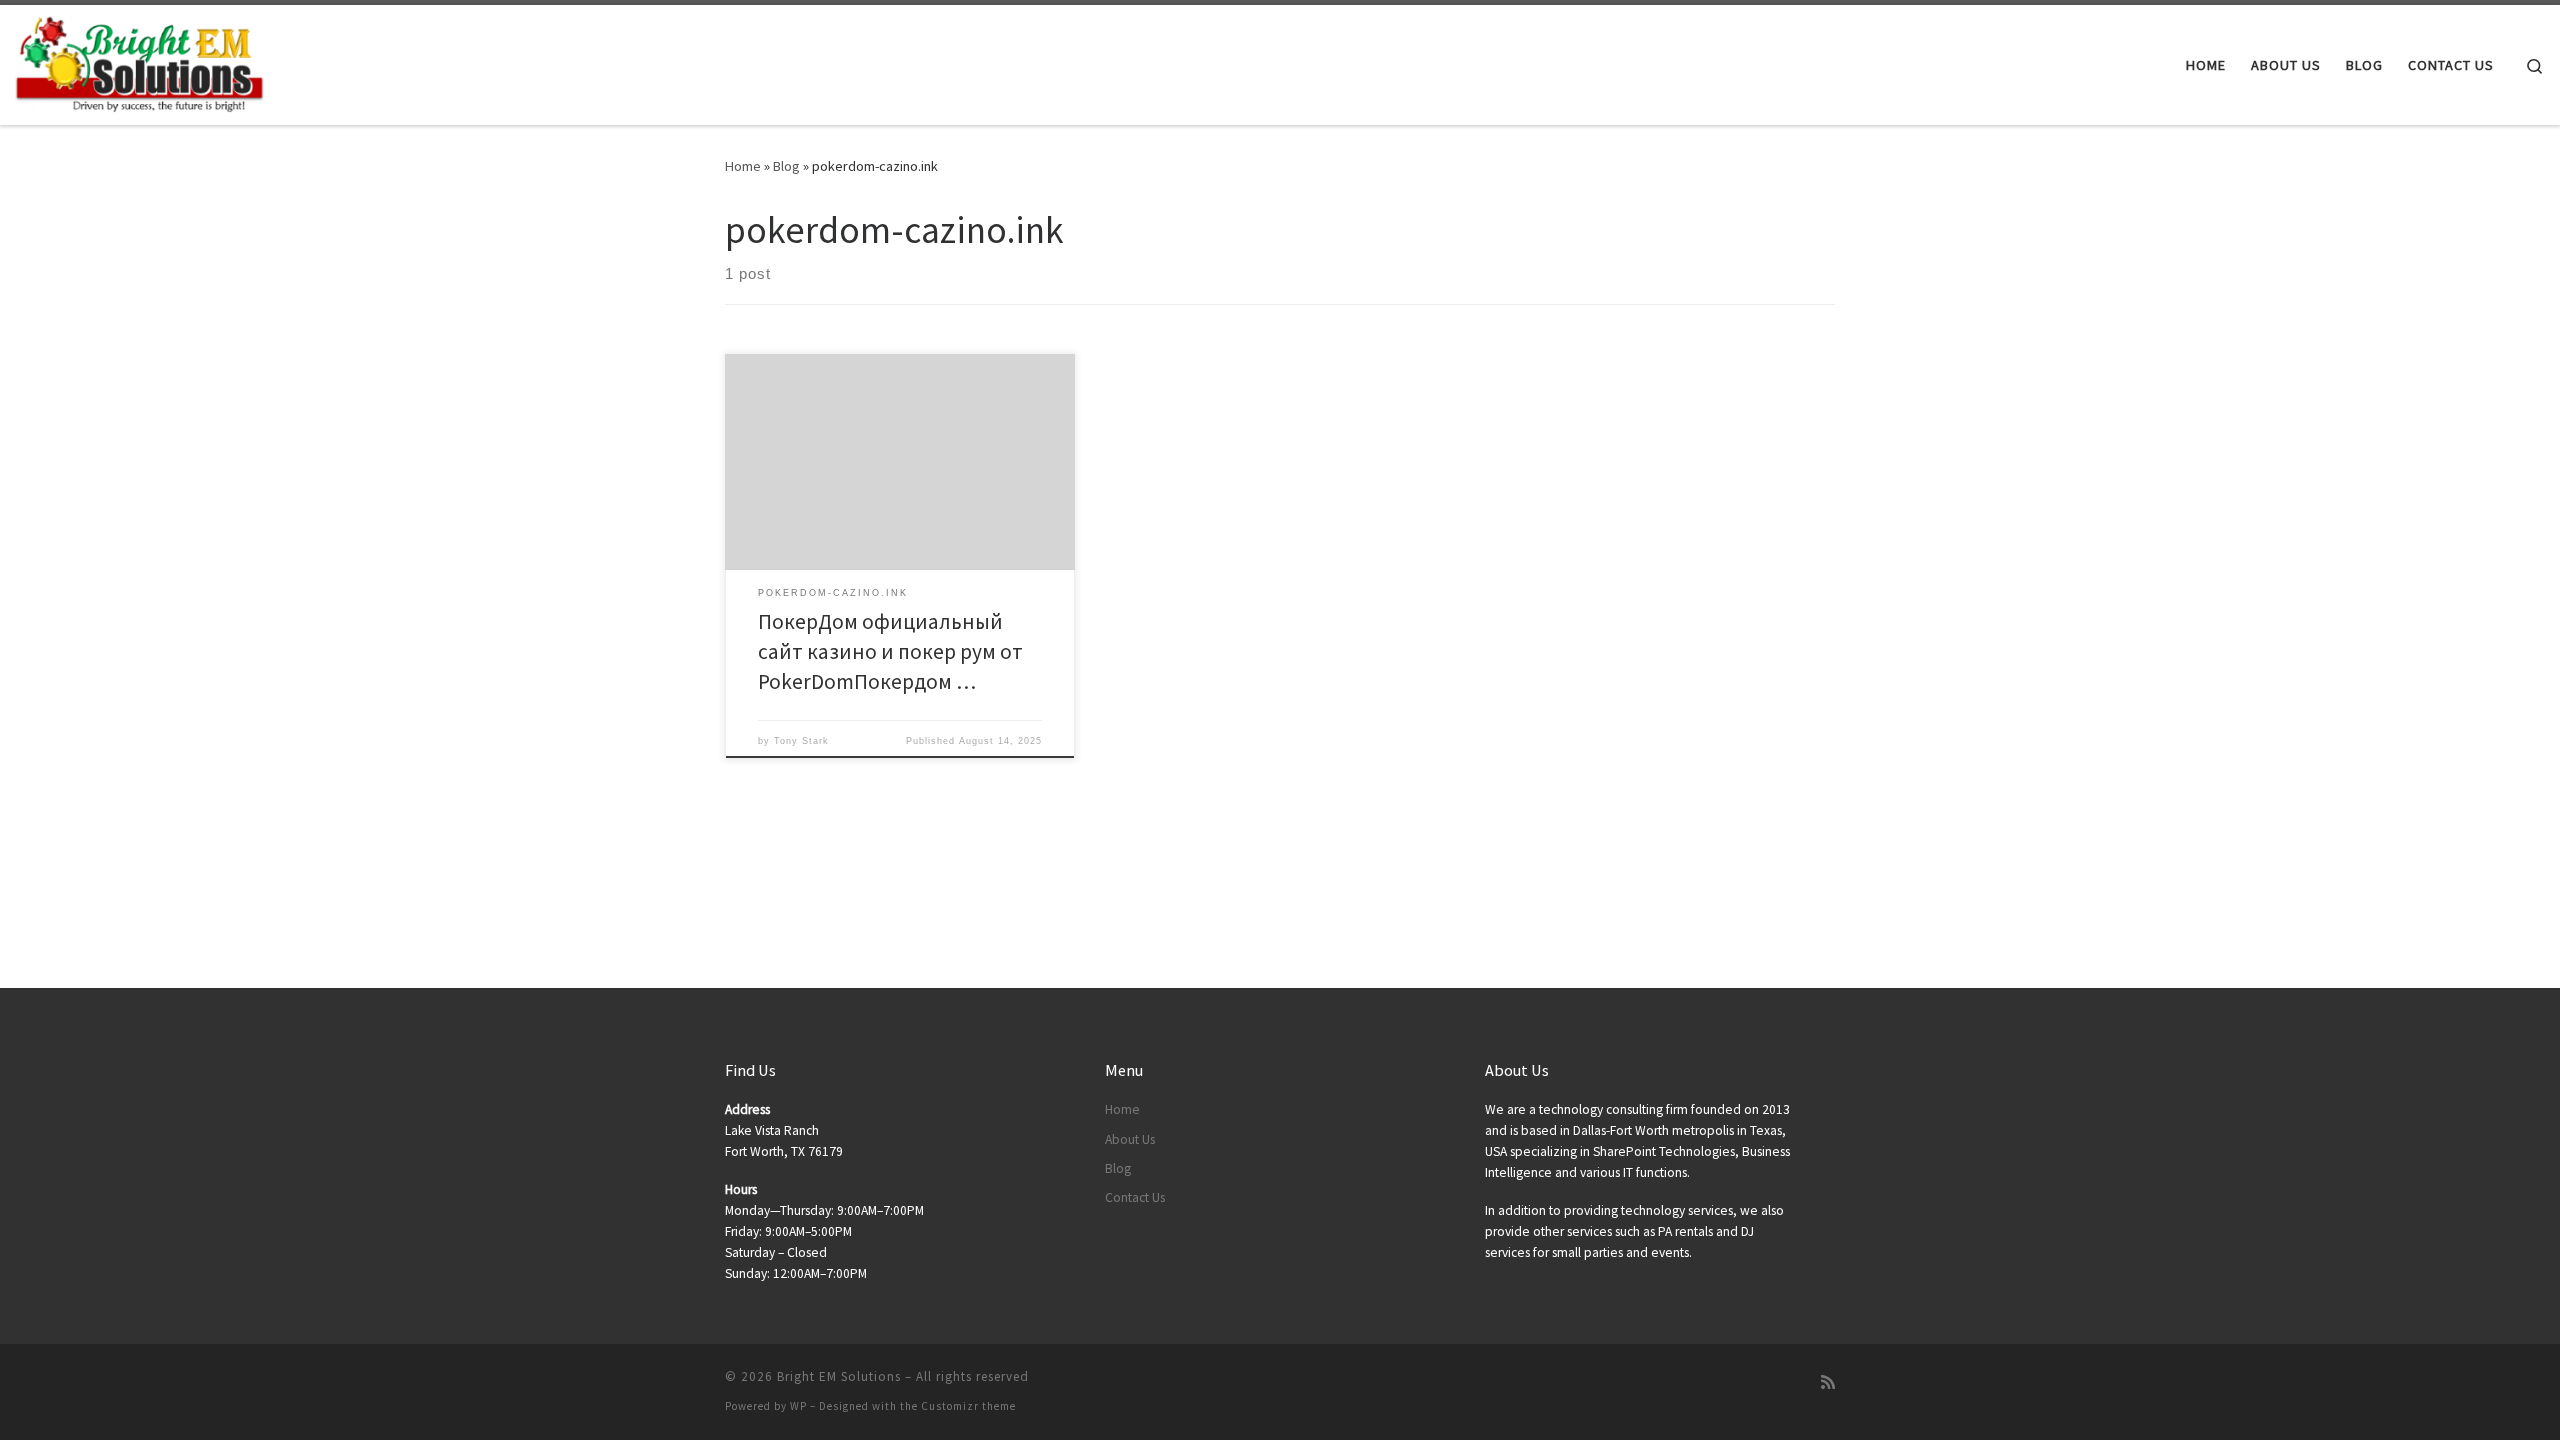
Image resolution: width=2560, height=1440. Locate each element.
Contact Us (1135, 1197)
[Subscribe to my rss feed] (1828, 1382)
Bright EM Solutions (839, 1376)
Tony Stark (801, 741)
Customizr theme (968, 1406)
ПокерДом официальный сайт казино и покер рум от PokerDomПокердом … (890, 651)
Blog (786, 166)
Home (743, 166)
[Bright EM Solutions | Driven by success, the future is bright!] (140, 61)
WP (798, 1406)
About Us (1130, 1139)
